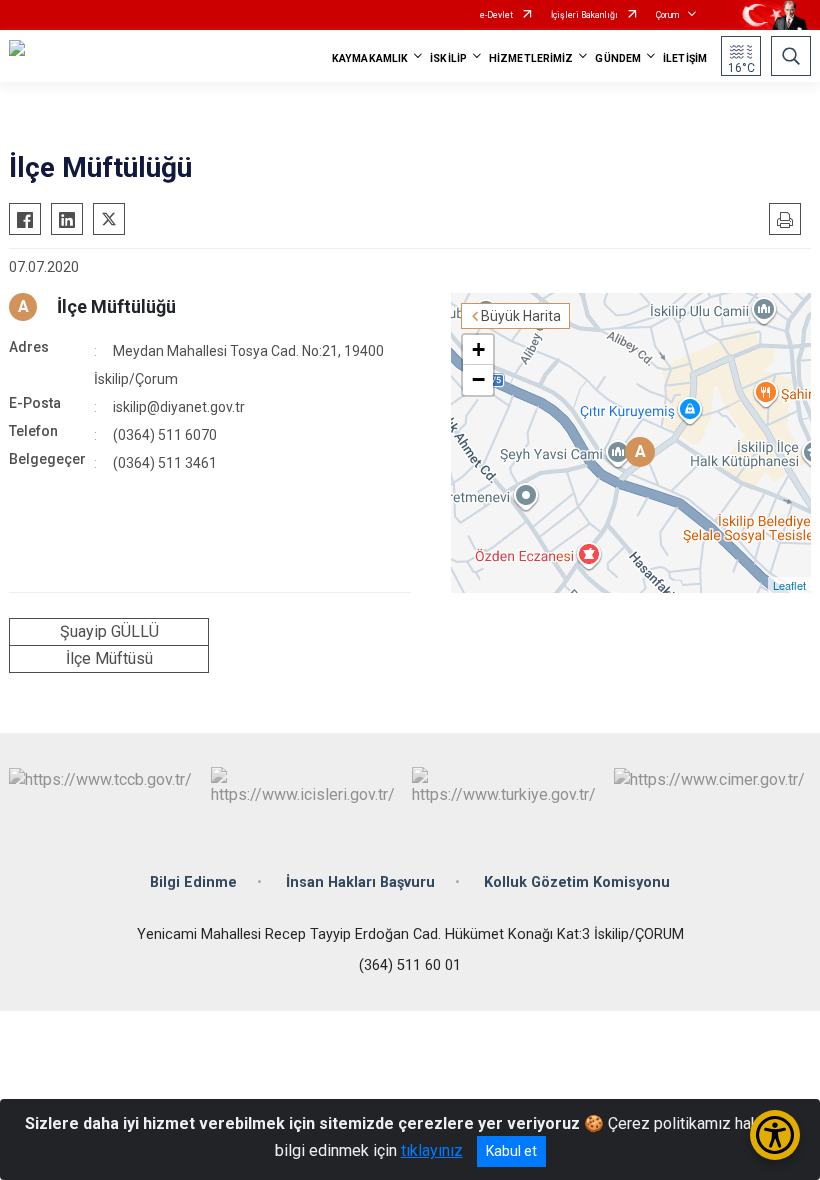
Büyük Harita (521, 316)
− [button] (478, 379)
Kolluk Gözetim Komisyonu (577, 882)
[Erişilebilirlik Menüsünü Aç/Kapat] (775, 1135)
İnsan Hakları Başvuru (360, 882)
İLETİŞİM (685, 58)
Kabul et (511, 1151)
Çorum (667, 15)
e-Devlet (496, 15)
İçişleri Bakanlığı (584, 15)
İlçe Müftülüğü (116, 306)
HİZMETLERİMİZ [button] (531, 58)
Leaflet (789, 585)
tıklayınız (432, 1150)
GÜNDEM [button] (618, 58)
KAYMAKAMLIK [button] (370, 58)
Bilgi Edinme (193, 882)
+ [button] (478, 349)
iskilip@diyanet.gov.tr (179, 407)
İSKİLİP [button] (448, 58)
